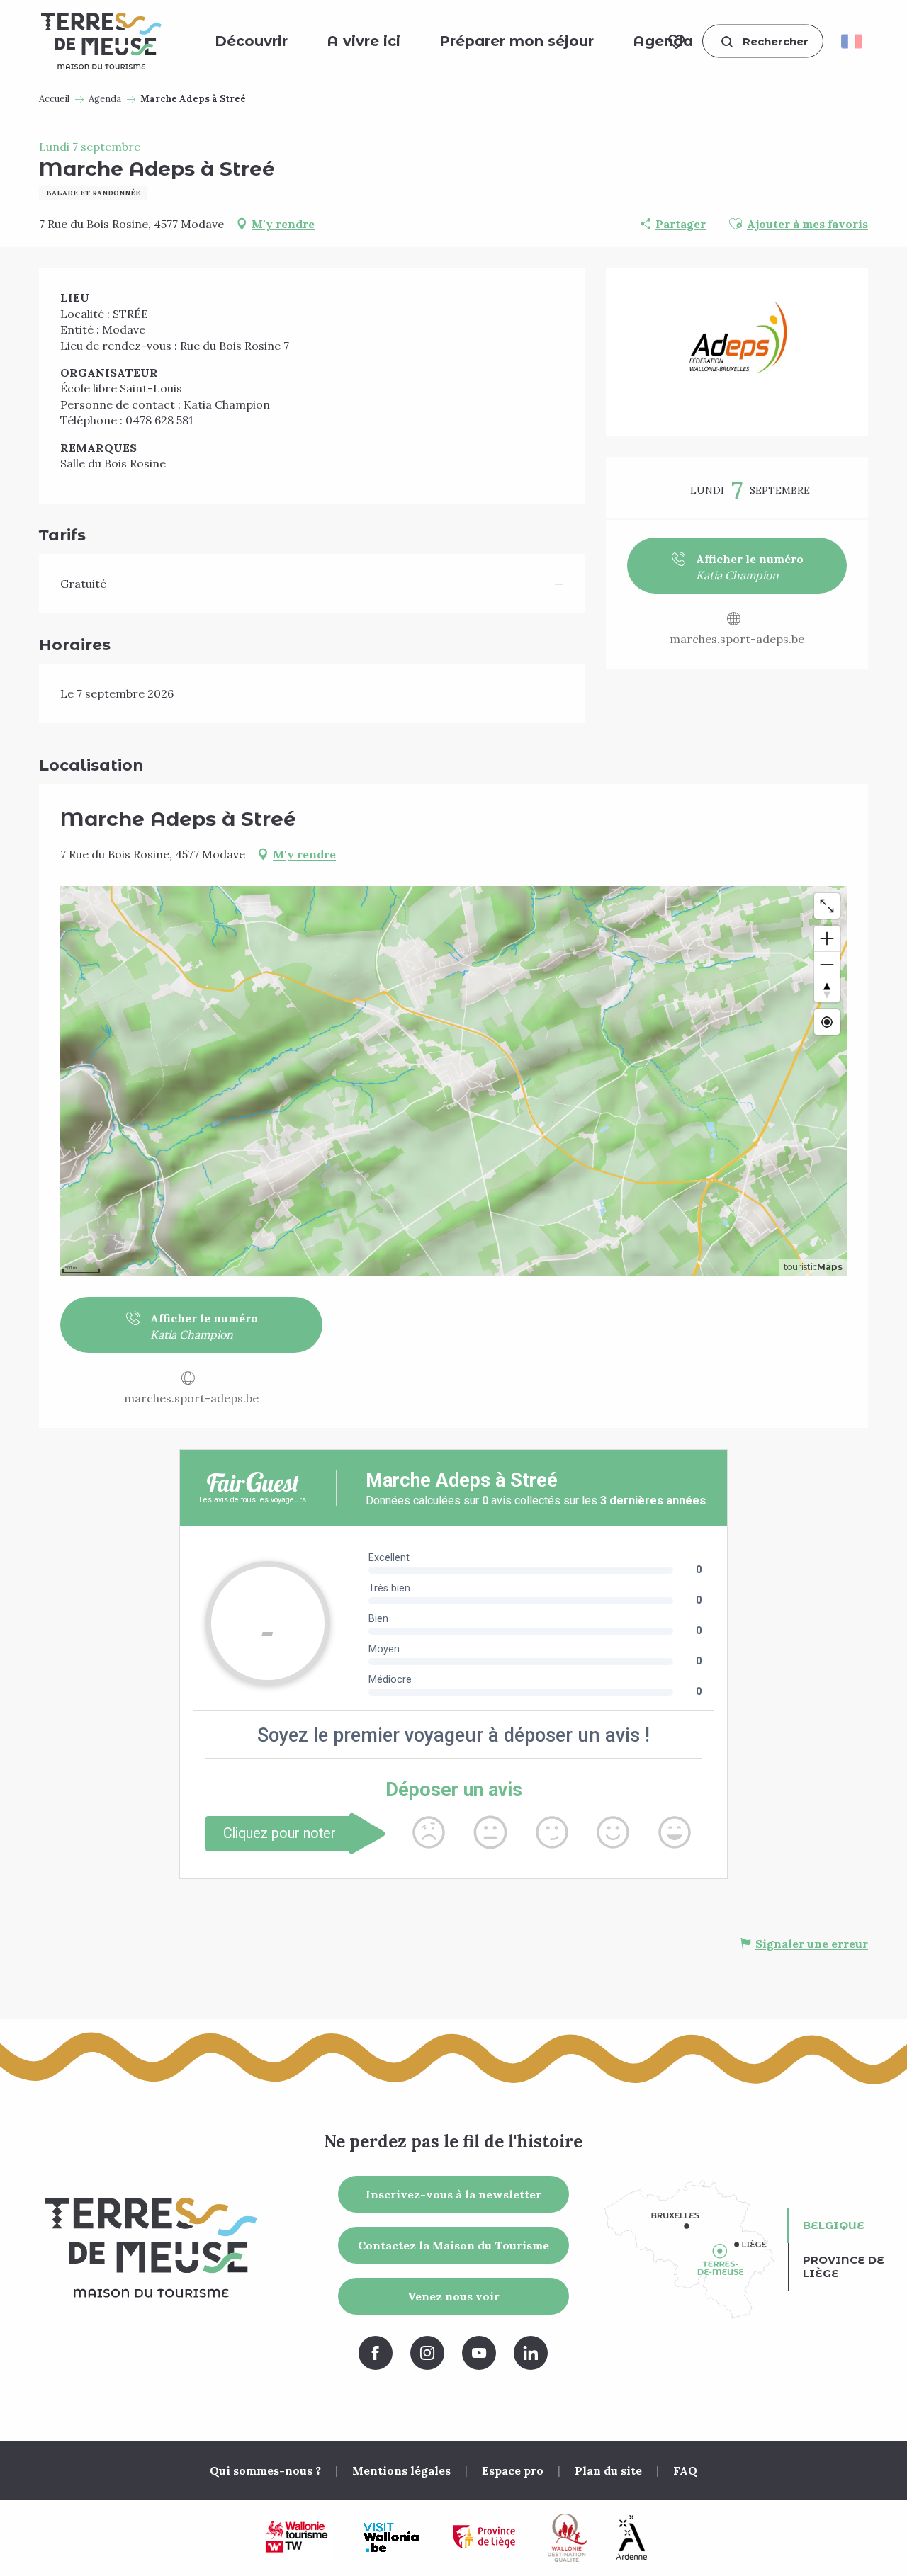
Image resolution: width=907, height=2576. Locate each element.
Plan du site (608, 2470)
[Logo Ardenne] (631, 2537)
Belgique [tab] (834, 2225)
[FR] (856, 41)
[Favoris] (676, 41)
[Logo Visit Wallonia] (391, 2538)
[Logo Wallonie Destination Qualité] (568, 2538)
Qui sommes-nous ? (265, 2470)
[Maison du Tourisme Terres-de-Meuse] (101, 41)
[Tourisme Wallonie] (297, 2538)
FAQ (685, 2470)
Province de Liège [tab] (844, 2266)
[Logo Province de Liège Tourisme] (484, 2537)
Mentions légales (401, 2470)
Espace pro (513, 2470)
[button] (763, 41)
